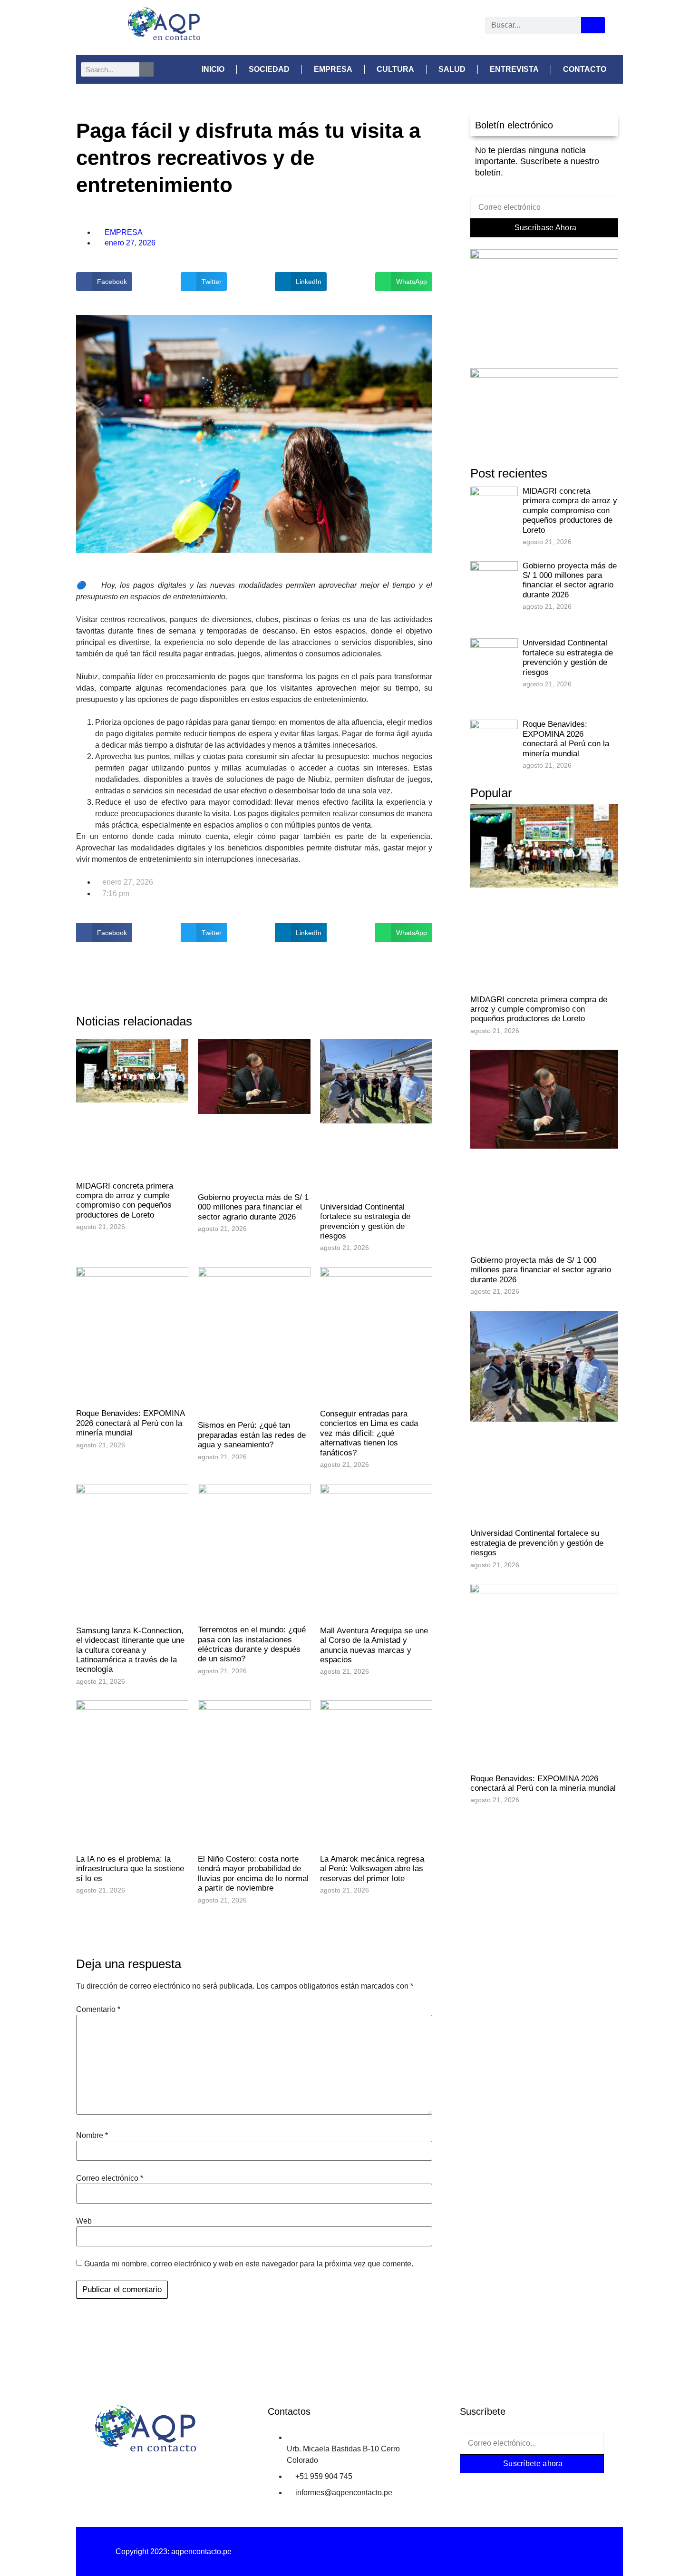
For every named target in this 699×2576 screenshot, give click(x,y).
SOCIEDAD (269, 69)
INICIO (213, 69)
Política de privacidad (349, 2552)
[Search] (593, 25)
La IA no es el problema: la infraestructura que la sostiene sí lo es (130, 1869)
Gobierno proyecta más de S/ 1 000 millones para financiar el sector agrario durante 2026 (253, 1207)
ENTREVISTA (514, 69)
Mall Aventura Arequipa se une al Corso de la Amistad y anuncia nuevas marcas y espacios (374, 1645)
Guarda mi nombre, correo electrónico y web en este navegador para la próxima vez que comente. (249, 2264)
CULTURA (395, 69)
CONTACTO (585, 69)
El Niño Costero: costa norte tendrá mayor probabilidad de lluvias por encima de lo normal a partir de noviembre (253, 1873)
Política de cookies (525, 2552)
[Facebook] (322, 29)
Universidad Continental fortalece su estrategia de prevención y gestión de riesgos (365, 1221)
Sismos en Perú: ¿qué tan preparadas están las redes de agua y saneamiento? (252, 1435)
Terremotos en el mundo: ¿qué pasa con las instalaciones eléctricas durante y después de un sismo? (252, 1644)
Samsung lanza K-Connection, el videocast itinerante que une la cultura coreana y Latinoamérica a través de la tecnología (130, 1650)
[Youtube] (373, 29)
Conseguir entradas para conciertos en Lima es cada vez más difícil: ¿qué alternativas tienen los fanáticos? (369, 1433)
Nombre (92, 2136)
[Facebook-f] (474, 2482)
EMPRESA (333, 69)
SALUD (452, 69)
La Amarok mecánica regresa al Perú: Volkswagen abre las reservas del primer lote (372, 1869)
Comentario (98, 2010)
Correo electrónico (110, 2178)
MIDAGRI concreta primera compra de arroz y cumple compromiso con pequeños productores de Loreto (125, 1200)
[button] (104, 282)
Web (84, 2221)
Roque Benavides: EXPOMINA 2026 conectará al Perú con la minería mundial (130, 1423)
